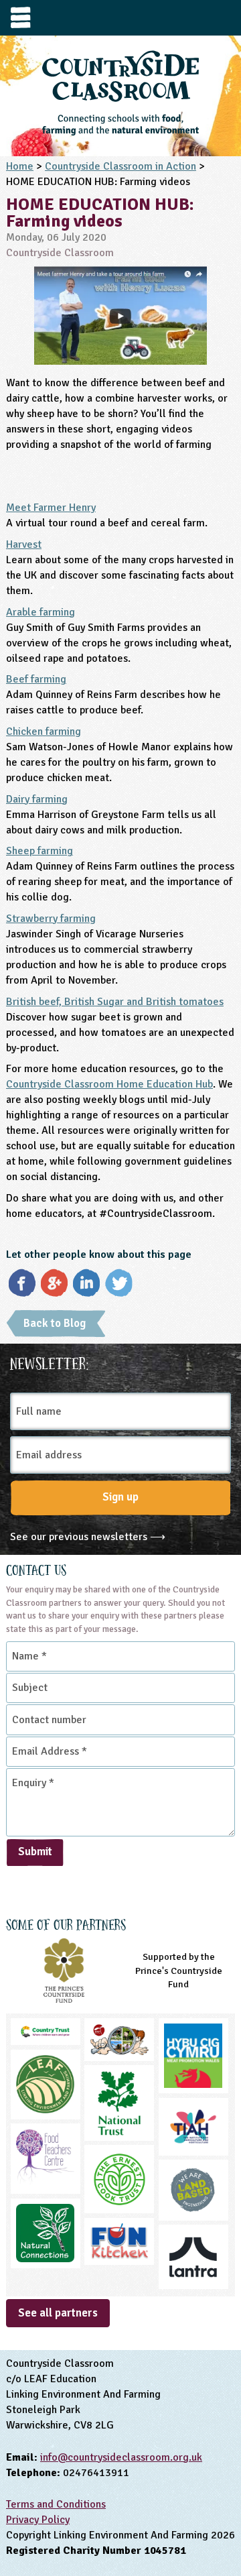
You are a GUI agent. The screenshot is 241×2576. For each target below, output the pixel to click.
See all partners (58, 2313)
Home (20, 166)
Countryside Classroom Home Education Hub (109, 1084)
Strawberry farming (51, 919)
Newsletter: (50, 1362)
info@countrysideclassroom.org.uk (121, 2457)
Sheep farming (39, 851)
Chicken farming (44, 731)
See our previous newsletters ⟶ (88, 1537)
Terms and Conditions (56, 2504)
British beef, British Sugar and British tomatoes (115, 1002)
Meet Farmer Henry (51, 508)
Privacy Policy (38, 2520)
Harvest (24, 544)
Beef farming (36, 679)
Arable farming (41, 612)
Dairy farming (37, 799)
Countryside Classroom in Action (120, 166)
